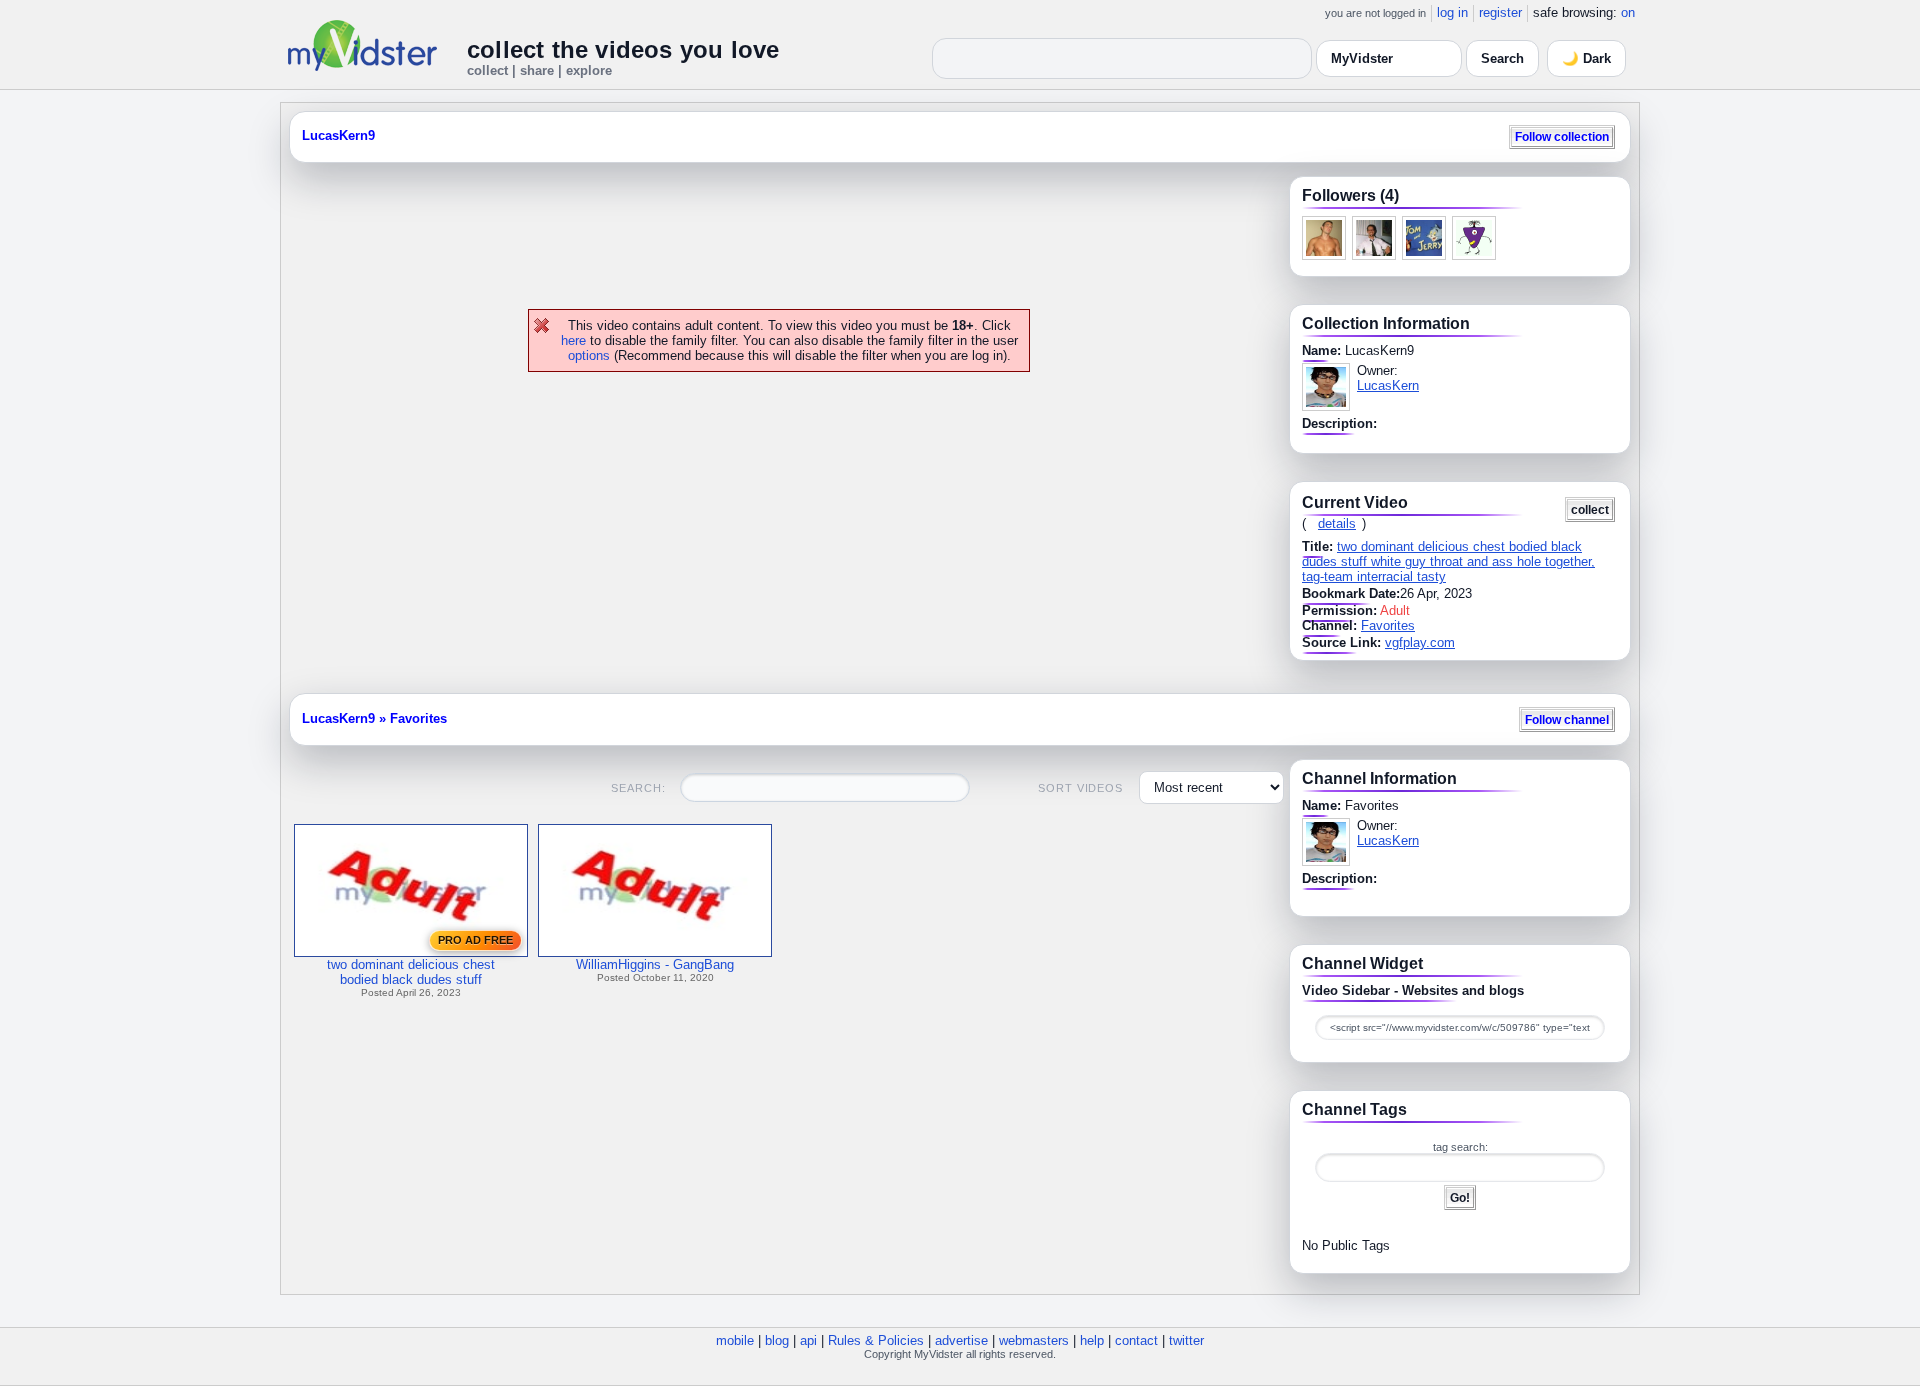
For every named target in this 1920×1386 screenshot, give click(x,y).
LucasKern (1388, 385)
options (589, 355)
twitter (1186, 1340)
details (1337, 523)
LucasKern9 (338, 135)
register (1500, 12)
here (573, 340)
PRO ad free (475, 940)
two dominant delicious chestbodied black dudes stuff (411, 972)
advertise (961, 1340)
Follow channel (1567, 719)
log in (1452, 12)
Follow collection (1562, 136)
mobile (735, 1340)
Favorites (1388, 625)
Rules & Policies (876, 1340)
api (808, 1340)
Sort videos (1080, 788)
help (1092, 1340)
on (1628, 12)
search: (638, 788)
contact (1136, 1340)
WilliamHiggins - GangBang (655, 964)
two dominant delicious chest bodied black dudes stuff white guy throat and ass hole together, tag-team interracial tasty (1448, 561)
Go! (1460, 1197)
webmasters (1034, 1340)
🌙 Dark (1586, 58)
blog (777, 1340)
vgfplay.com (1420, 642)
